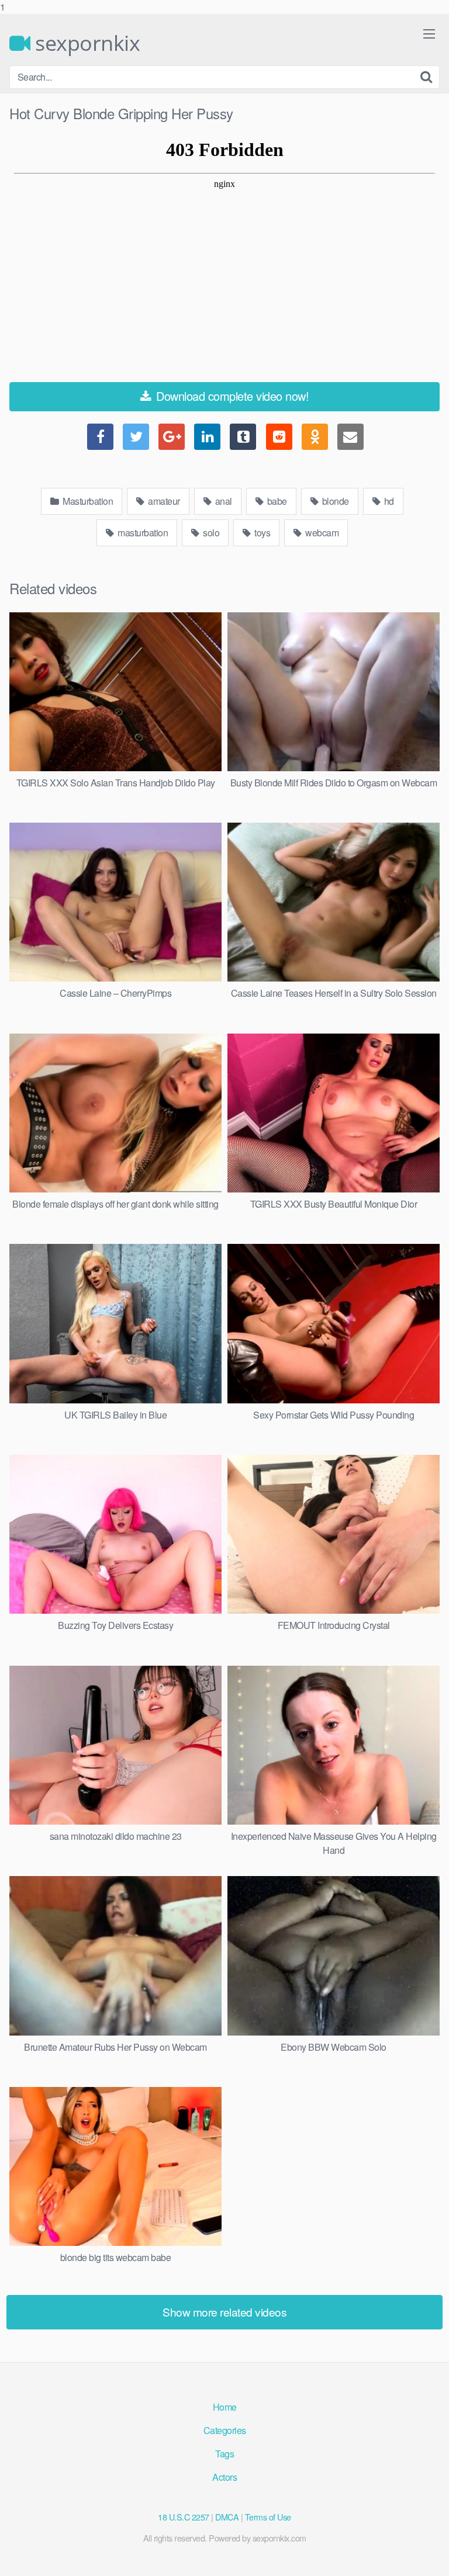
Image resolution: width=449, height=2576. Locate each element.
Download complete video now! (231, 396)
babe (276, 501)
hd (388, 501)
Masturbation (87, 501)
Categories (225, 2430)
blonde (334, 501)
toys (262, 533)
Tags (224, 2454)
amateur (163, 501)
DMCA (227, 2517)
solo (210, 533)
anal (222, 501)
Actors (224, 2477)
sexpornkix (85, 43)
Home (225, 2407)
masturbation (142, 533)
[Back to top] (429, 2555)
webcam (321, 533)
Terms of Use (268, 2517)
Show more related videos (224, 2312)
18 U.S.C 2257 (184, 2517)
